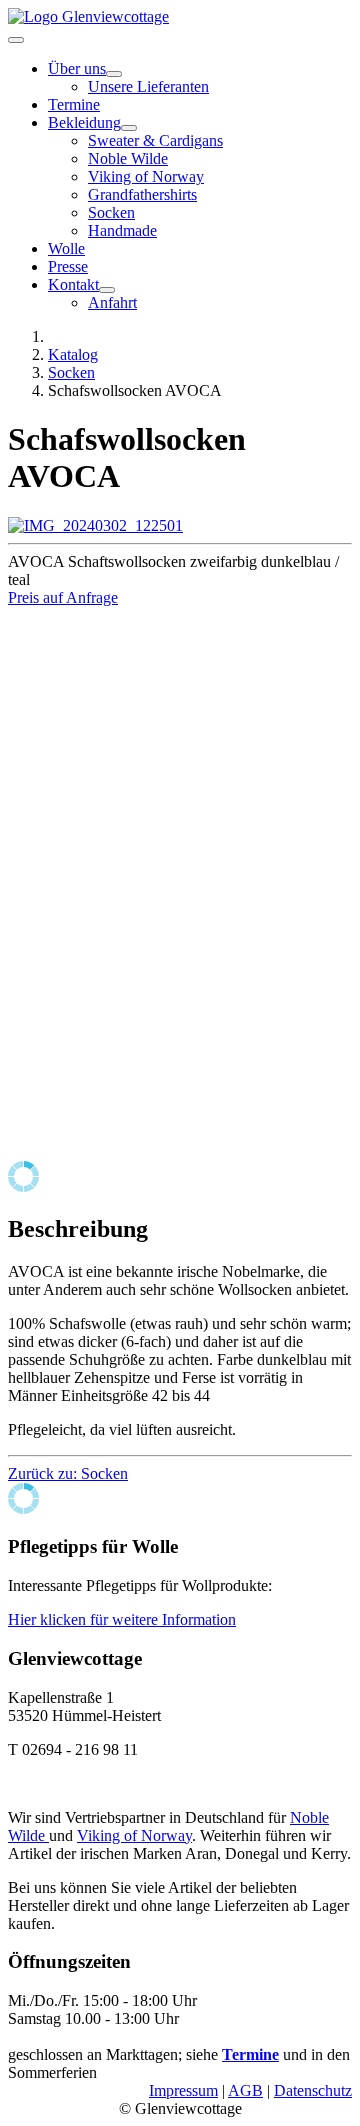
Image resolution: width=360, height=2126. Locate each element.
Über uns (77, 68)
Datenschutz (313, 2090)
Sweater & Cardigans (155, 140)
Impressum (183, 2090)
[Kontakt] (107, 290)
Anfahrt (112, 302)
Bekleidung (84, 122)
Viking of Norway (146, 176)
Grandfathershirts (142, 194)
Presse (68, 266)
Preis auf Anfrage (63, 597)
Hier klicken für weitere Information (122, 1619)
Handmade (122, 230)
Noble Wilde (128, 158)
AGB (245, 2090)
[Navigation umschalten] (16, 40)
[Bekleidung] (129, 128)
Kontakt (73, 284)
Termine (74, 104)
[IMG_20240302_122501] (95, 525)
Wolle (66, 248)
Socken (111, 212)
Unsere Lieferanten (148, 86)
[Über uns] (114, 74)
